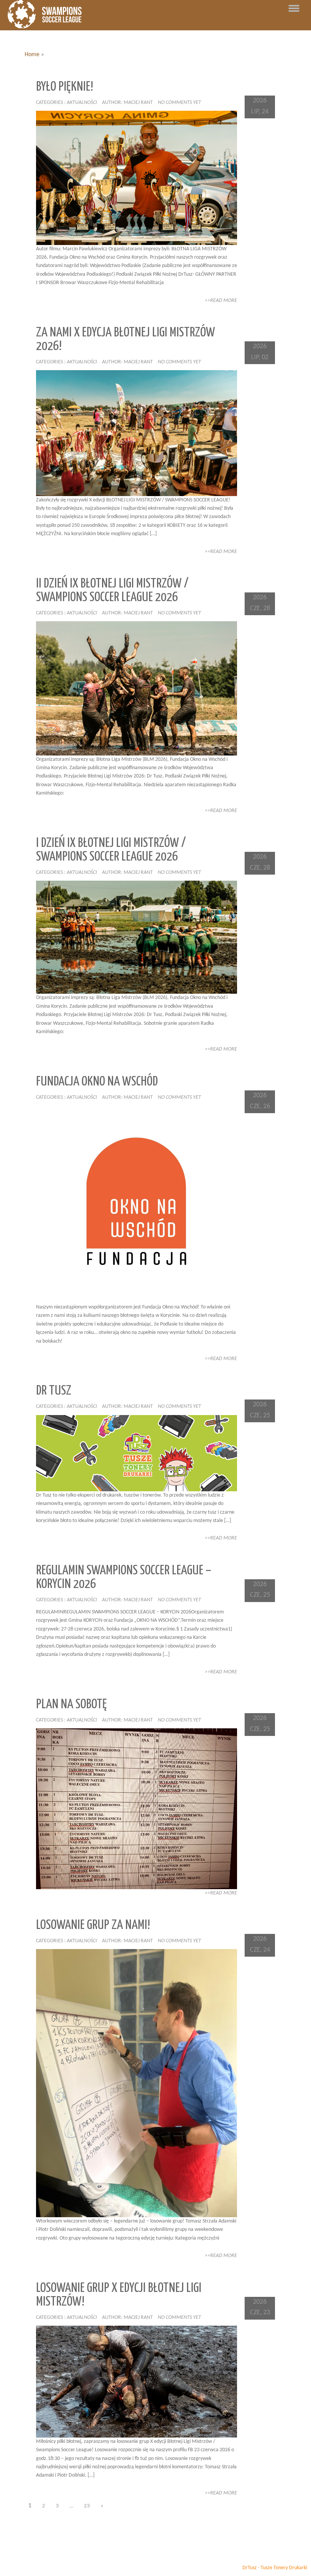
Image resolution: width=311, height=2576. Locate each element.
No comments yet (179, 103)
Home (32, 55)
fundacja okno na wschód (97, 1082)
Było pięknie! (65, 87)
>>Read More (221, 301)
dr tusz (54, 1391)
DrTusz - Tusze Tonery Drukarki (275, 2568)
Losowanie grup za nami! (93, 1925)
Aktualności (82, 103)
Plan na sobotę (71, 1705)
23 (87, 2506)
